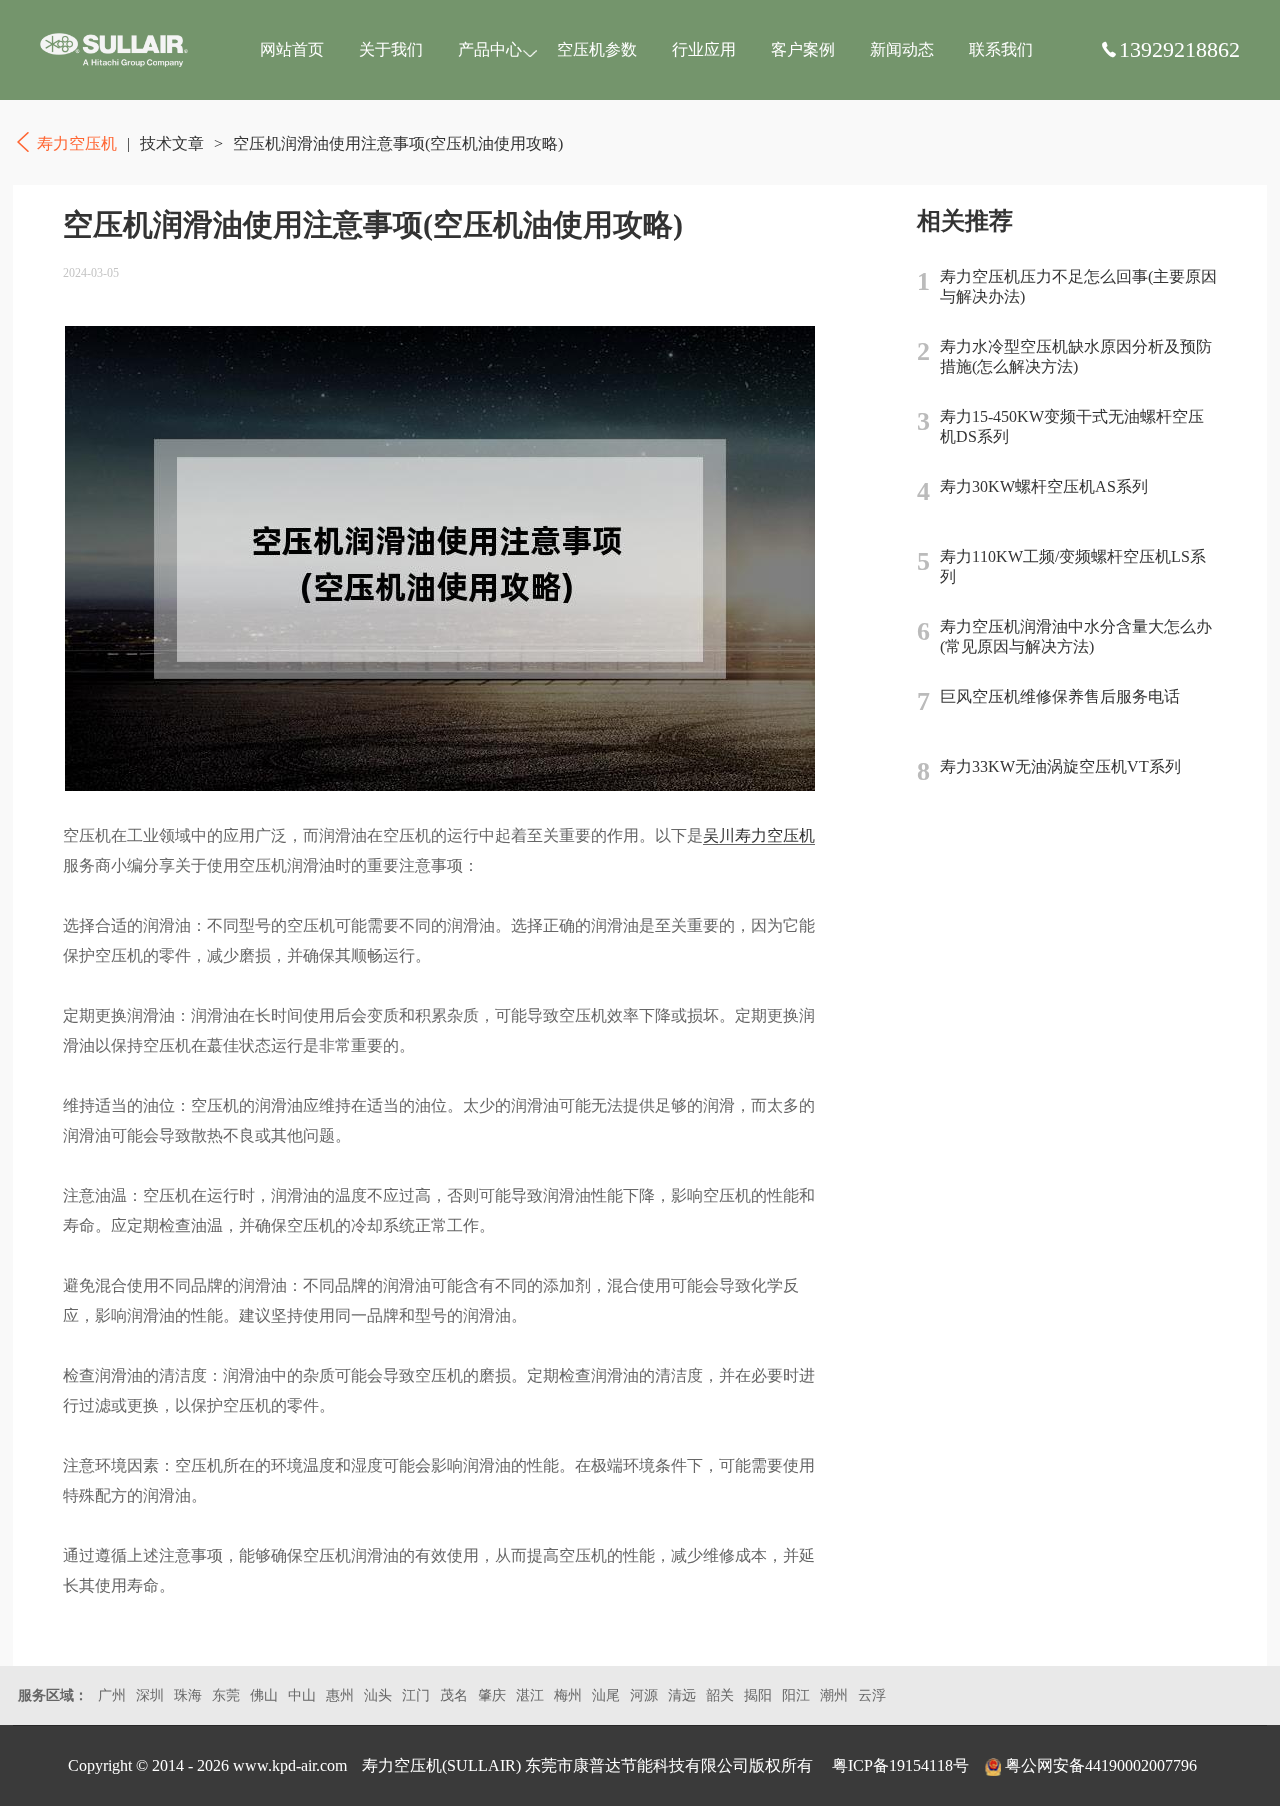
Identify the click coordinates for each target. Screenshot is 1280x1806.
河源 (644, 1695)
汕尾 (606, 1695)
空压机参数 (597, 49)
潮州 (834, 1695)
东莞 (226, 1695)
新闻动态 (902, 49)
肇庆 (492, 1695)
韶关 (720, 1695)
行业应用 (704, 49)
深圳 (150, 1695)
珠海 (188, 1695)
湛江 (530, 1695)
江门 (416, 1695)
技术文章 (172, 143)
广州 (112, 1695)
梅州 (568, 1695)
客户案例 (803, 49)
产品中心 (490, 49)
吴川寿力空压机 (759, 835)
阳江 (796, 1695)
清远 (682, 1695)
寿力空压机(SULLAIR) (441, 1765)
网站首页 (292, 49)
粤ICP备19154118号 (900, 1765)
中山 (302, 1695)
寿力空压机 (114, 50)
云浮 (872, 1695)
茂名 (454, 1695)
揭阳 (758, 1695)
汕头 (378, 1695)
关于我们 (391, 49)
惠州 (340, 1695)
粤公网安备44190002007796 (1101, 1765)
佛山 (264, 1695)
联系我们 (1001, 49)
